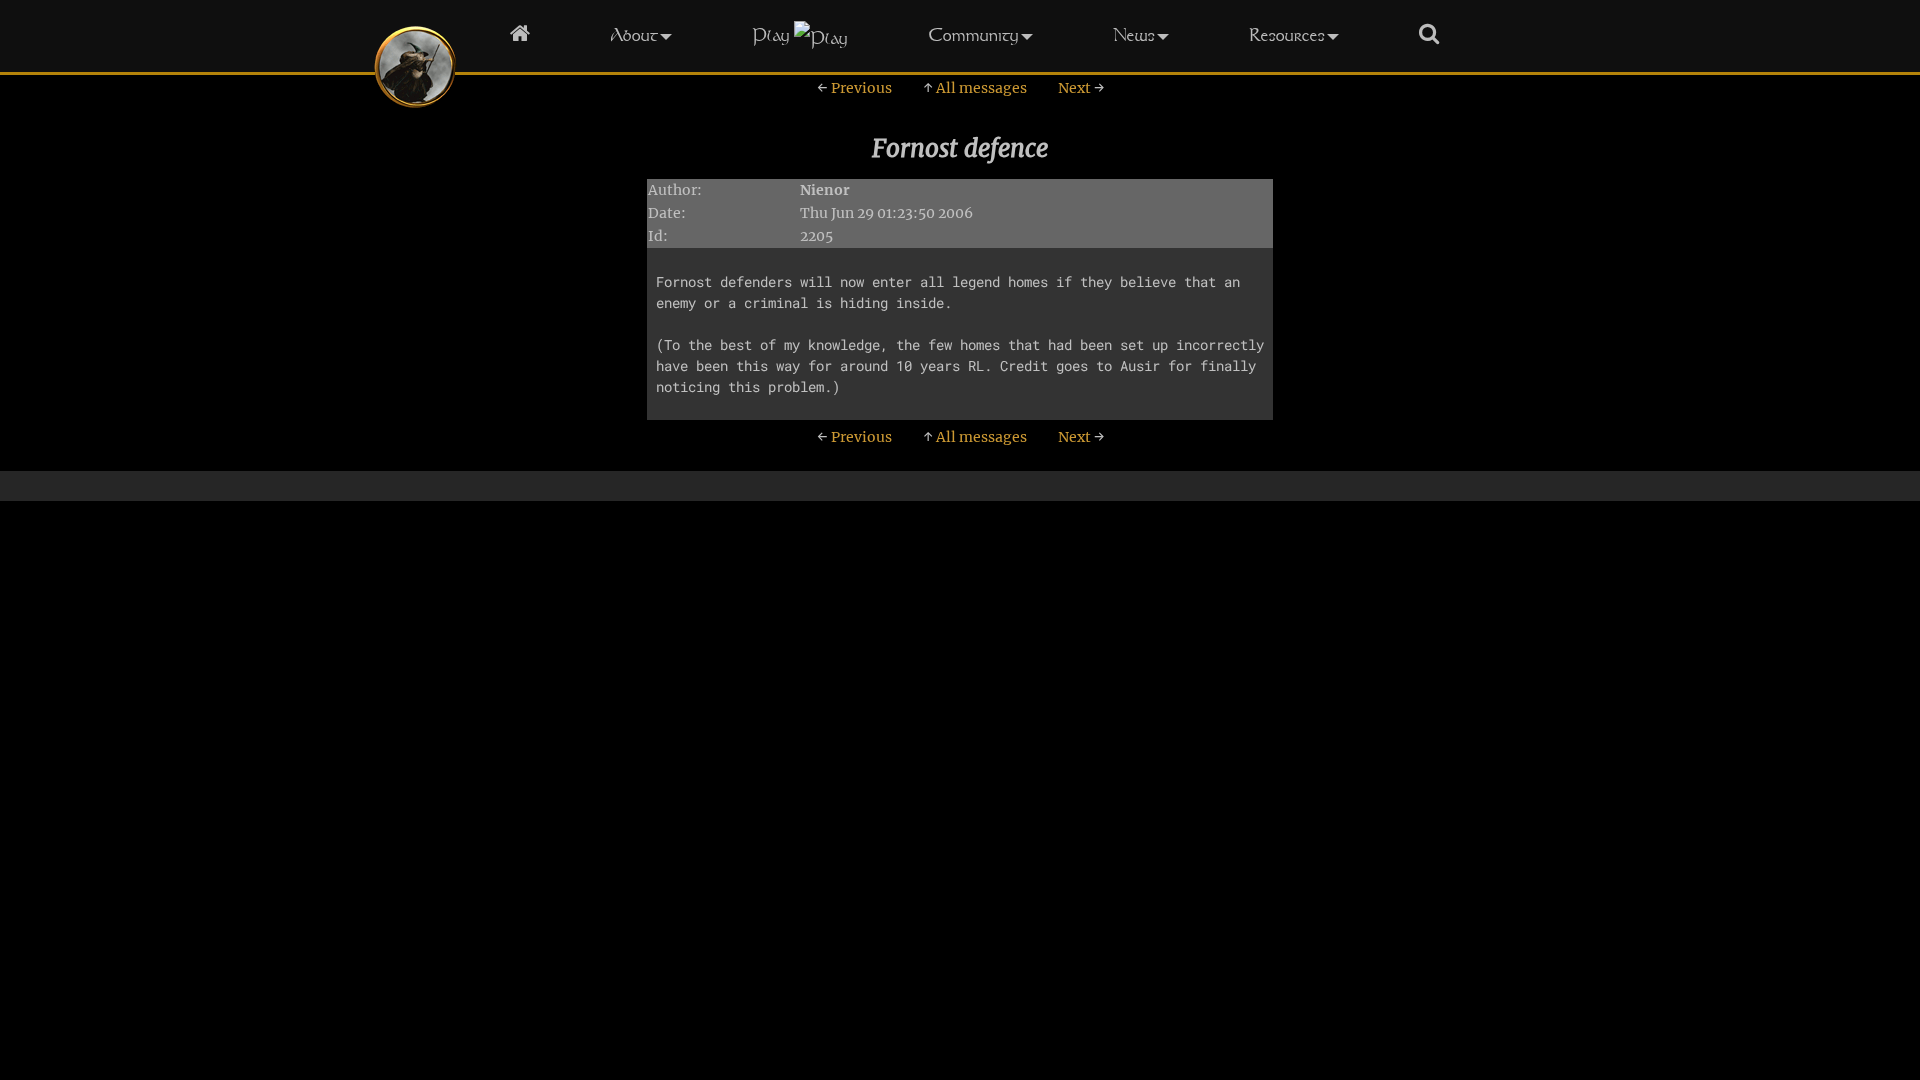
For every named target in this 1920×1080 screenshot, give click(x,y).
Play (771, 34)
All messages (975, 88)
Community (973, 34)
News (1134, 34)
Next (1081, 88)
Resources (1287, 34)
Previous (854, 88)
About (634, 34)
